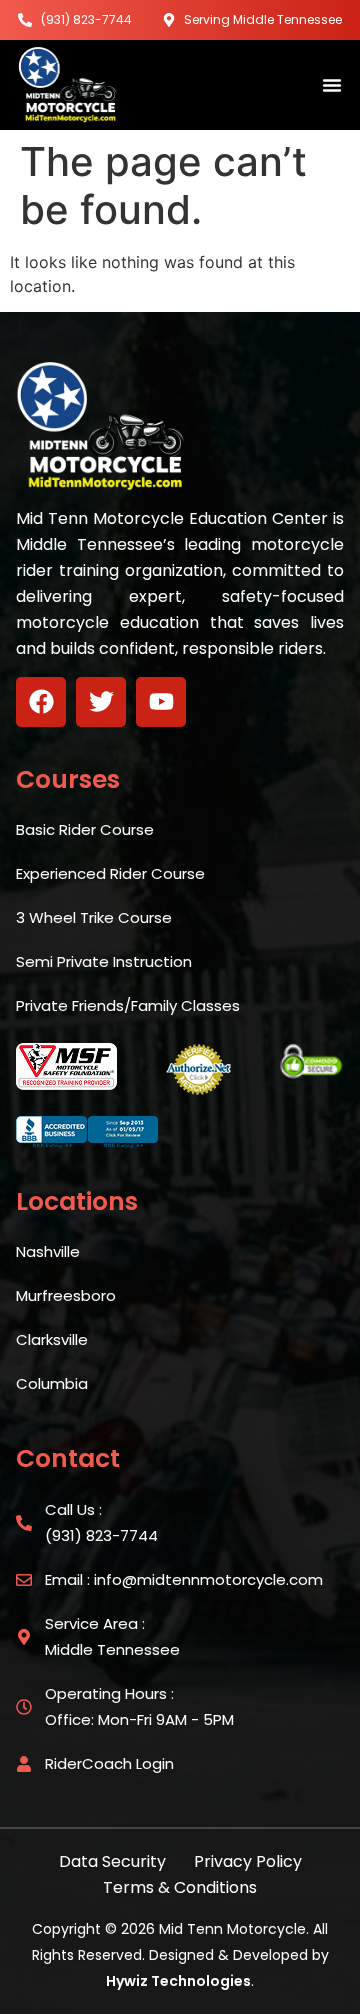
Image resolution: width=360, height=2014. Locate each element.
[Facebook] (41, 702)
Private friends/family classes (128, 1005)
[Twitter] (101, 702)
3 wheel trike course (94, 917)
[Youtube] (161, 702)
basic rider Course (85, 829)
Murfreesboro (66, 1295)
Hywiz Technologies (178, 1981)
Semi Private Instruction (104, 961)
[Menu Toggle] (332, 85)
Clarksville (52, 1339)
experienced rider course (110, 873)
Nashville (48, 1251)
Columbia (52, 1383)
